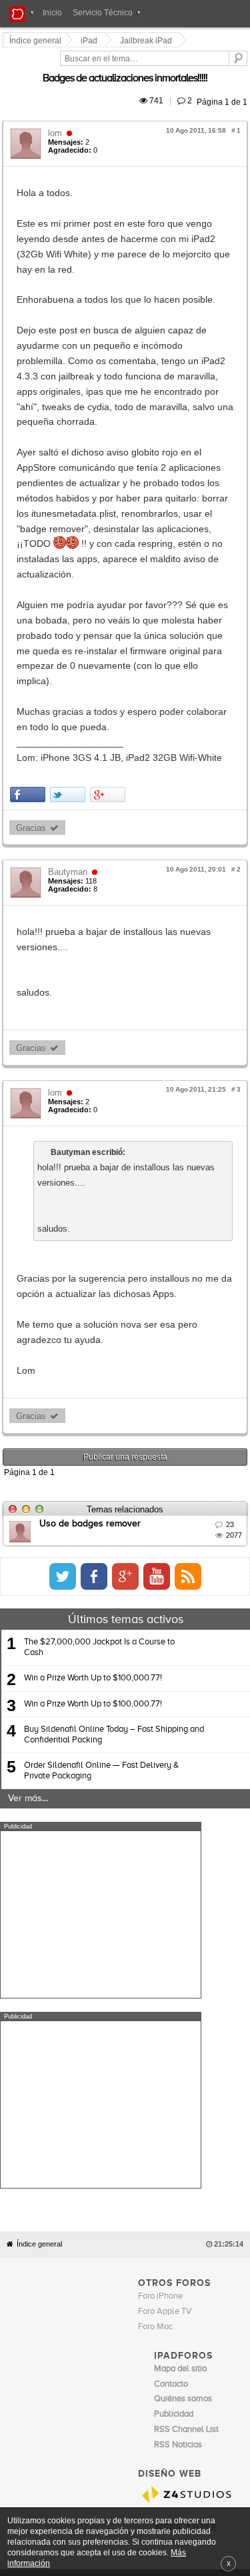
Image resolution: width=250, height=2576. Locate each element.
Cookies (130, 2087)
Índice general (39, 1749)
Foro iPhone (160, 1801)
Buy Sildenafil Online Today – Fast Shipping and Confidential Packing (114, 1429)
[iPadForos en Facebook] (217, 1272)
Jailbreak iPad (148, 41)
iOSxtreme (174, 2046)
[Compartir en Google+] (110, 550)
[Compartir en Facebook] (30, 550)
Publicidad (201, 2087)
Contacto (164, 2087)
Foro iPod (172, 2061)
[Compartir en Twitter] (70, 550)
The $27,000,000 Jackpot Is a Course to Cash (99, 1343)
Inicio (52, 13)
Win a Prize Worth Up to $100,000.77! (93, 1373)
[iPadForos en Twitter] (186, 1272)
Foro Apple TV (165, 1816)
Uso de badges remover (92, 1218)
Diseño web (99, 2097)
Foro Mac (155, 1831)
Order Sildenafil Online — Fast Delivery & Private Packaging (101, 1465)
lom (57, 118)
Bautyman (70, 628)
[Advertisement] (101, 1609)
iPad (91, 41)
